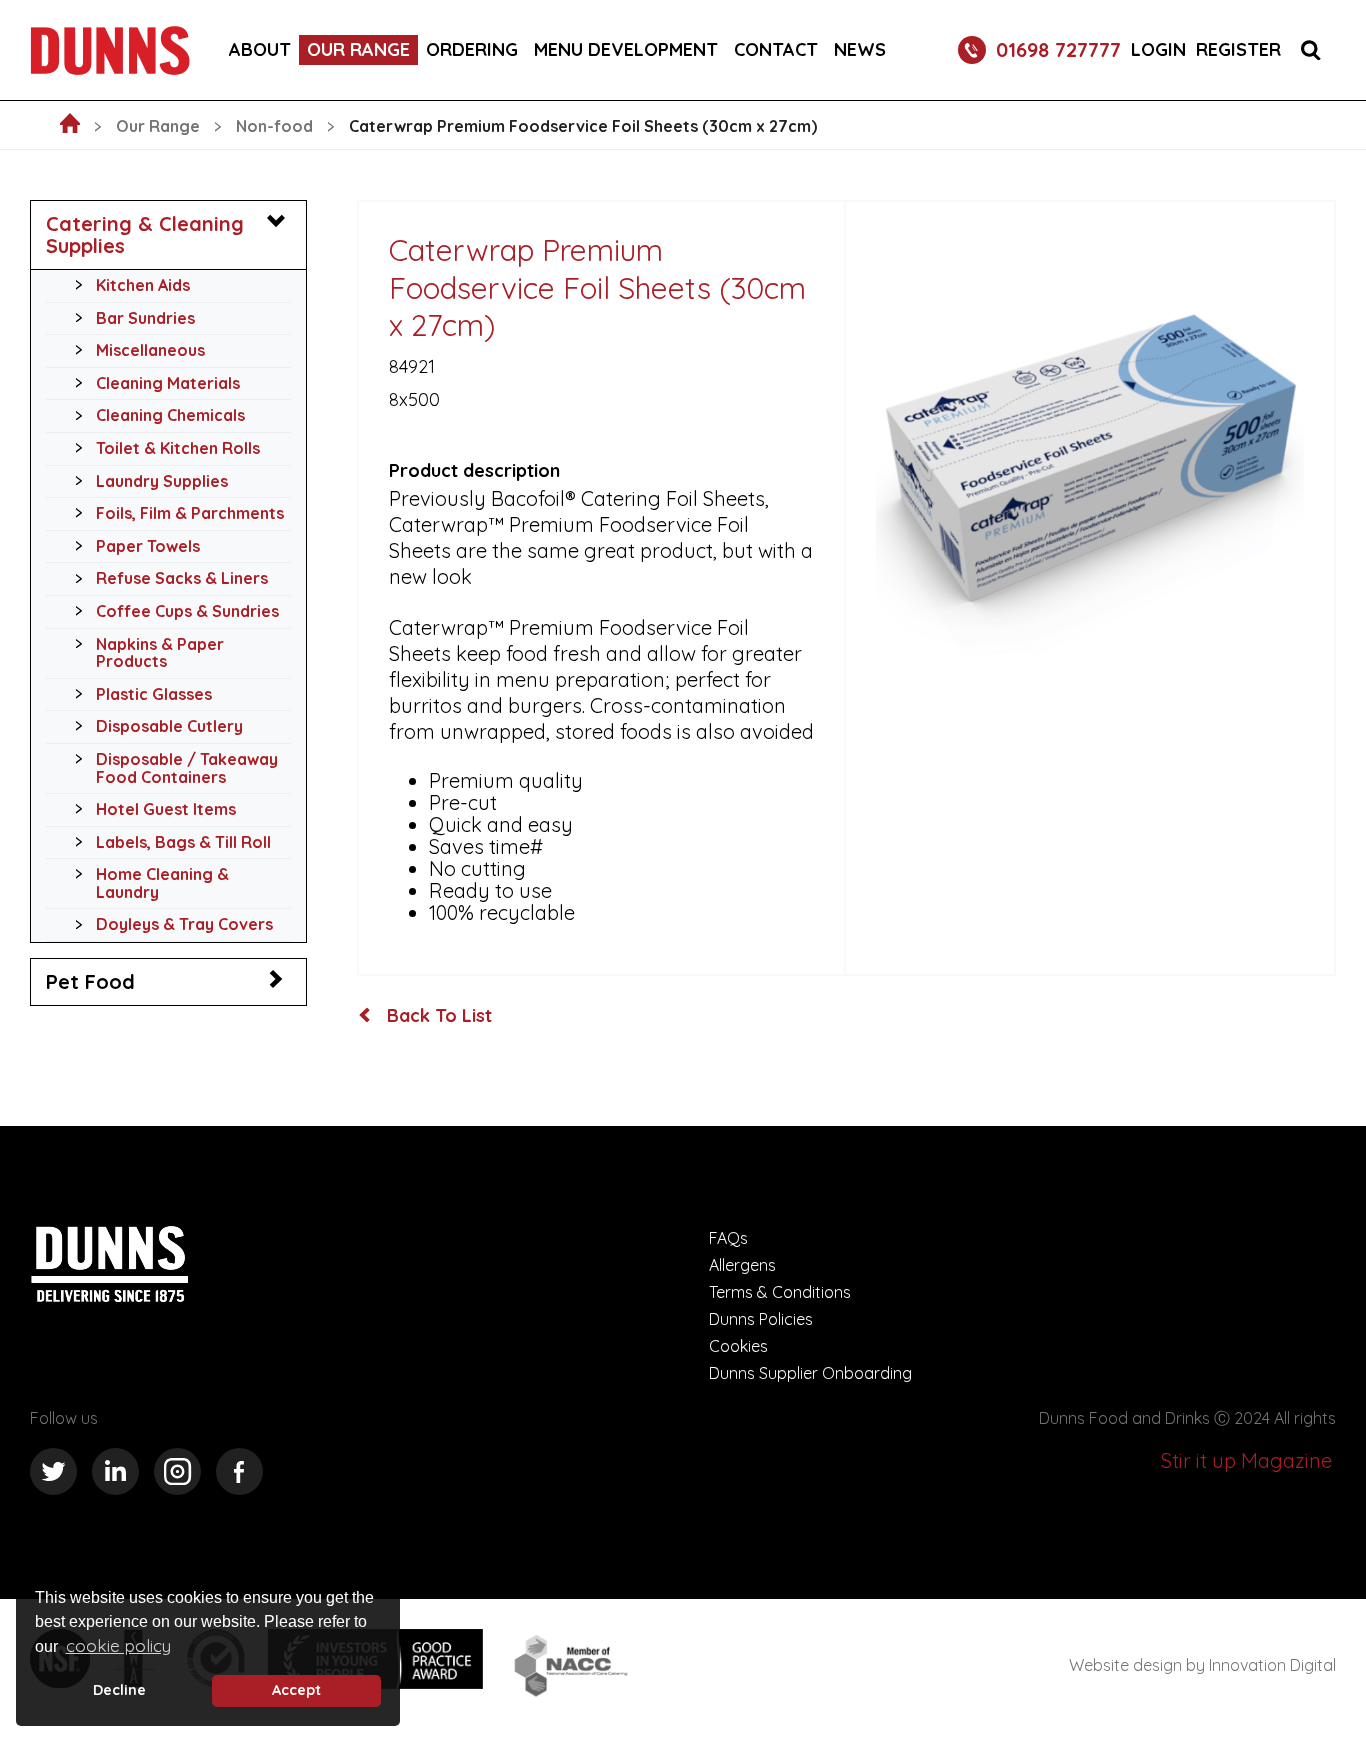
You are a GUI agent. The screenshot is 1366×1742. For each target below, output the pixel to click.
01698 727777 (1058, 49)
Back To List (437, 1016)
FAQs (728, 1238)
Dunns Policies (761, 1319)
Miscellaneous (150, 350)
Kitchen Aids (143, 285)
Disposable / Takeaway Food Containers (187, 768)
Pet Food (90, 981)
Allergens (742, 1265)
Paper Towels (148, 546)
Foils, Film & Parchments (190, 513)
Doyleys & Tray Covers (184, 924)
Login (1158, 50)
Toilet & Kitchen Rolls (178, 448)
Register (1238, 50)
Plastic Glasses (154, 694)
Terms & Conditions (780, 1292)
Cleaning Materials (168, 383)
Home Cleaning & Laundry (162, 883)
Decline (119, 1690)
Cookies (738, 1346)
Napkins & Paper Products (160, 653)
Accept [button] (296, 1690)
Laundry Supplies (162, 481)
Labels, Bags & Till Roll (183, 842)
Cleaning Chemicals (170, 415)
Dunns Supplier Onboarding (810, 1373)
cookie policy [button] (118, 1645)
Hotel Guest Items (166, 809)
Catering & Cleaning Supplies (145, 234)
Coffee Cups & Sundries (187, 611)
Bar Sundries (145, 318)
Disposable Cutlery (169, 726)
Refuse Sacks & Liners (182, 578)
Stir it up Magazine (1246, 1460)
